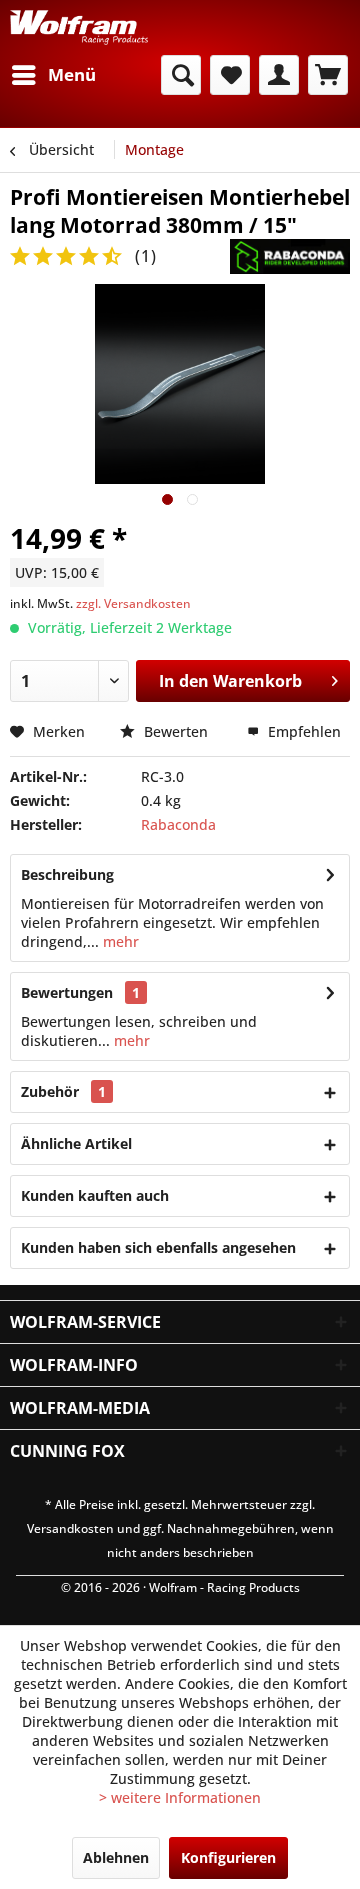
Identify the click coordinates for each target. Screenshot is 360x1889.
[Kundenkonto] (279, 75)
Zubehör (63, 1091)
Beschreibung (67, 874)
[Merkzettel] (230, 75)
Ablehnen (116, 1857)
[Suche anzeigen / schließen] (181, 75)
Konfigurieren (228, 1857)
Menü (72, 74)
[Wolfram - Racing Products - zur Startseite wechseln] (79, 27)
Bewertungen (67, 992)
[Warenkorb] (328, 75)
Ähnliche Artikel (76, 1143)
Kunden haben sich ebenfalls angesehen (158, 1247)
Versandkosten (70, 1528)
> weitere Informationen (180, 1797)
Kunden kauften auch (95, 1195)
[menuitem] (53, 75)
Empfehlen (302, 731)
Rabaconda (178, 824)
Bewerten (176, 731)
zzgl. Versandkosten (133, 603)
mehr (119, 941)
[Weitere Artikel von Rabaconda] (290, 256)
